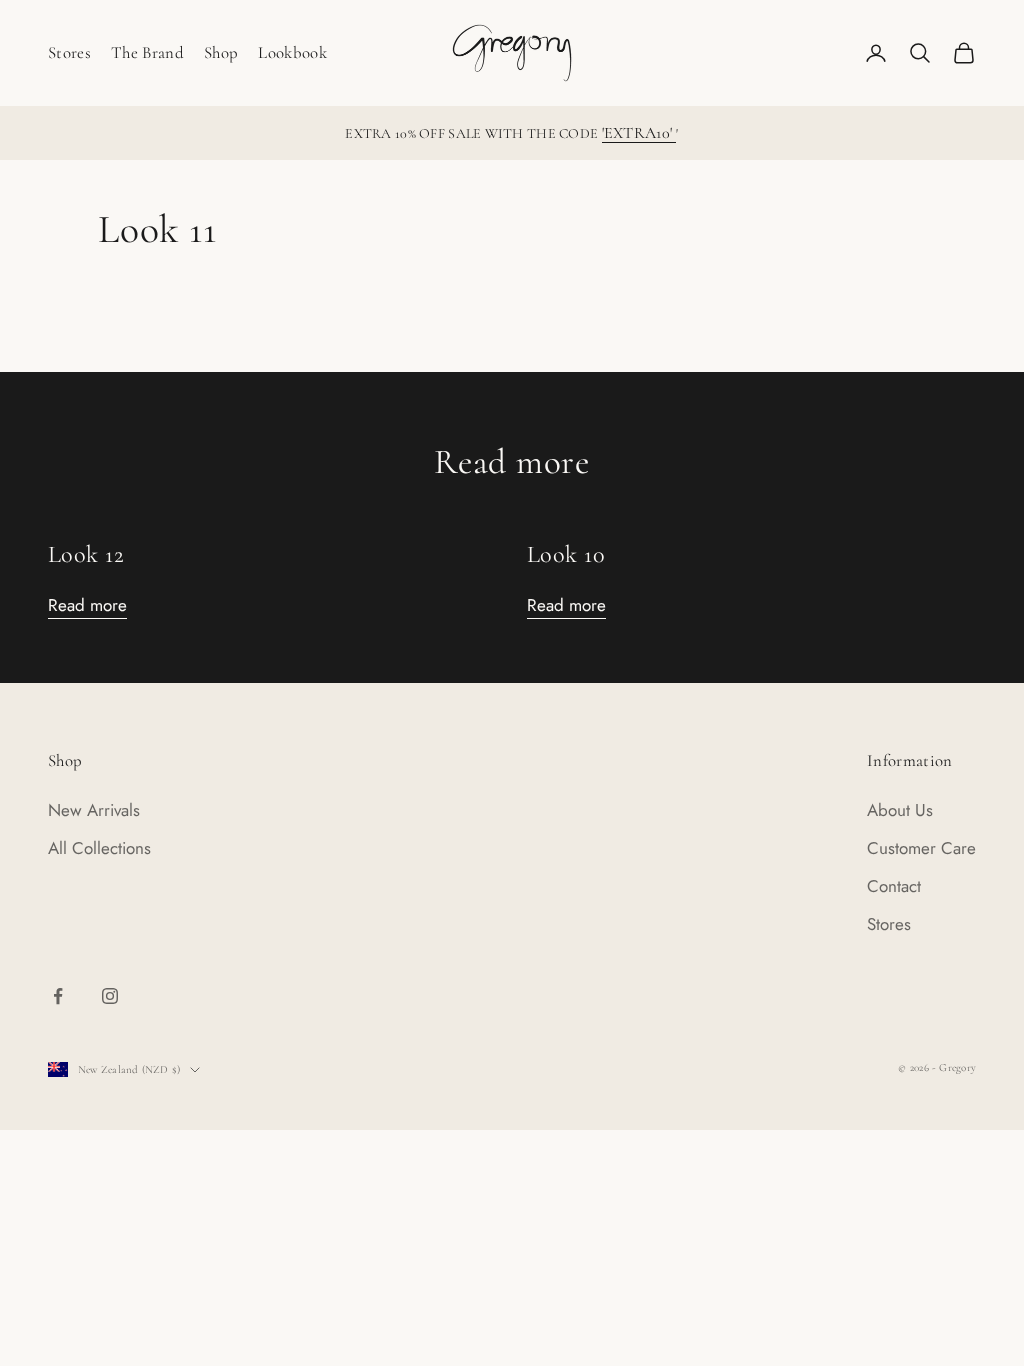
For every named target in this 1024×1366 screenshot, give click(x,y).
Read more (87, 605)
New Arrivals (94, 810)
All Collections (99, 848)
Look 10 (566, 554)
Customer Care (921, 848)
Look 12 (86, 554)
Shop (221, 52)
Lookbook (292, 52)
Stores (69, 52)
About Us (900, 810)
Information (910, 760)
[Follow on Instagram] (110, 996)
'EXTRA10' (639, 133)
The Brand (147, 52)
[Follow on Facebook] (58, 996)
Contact (894, 886)
